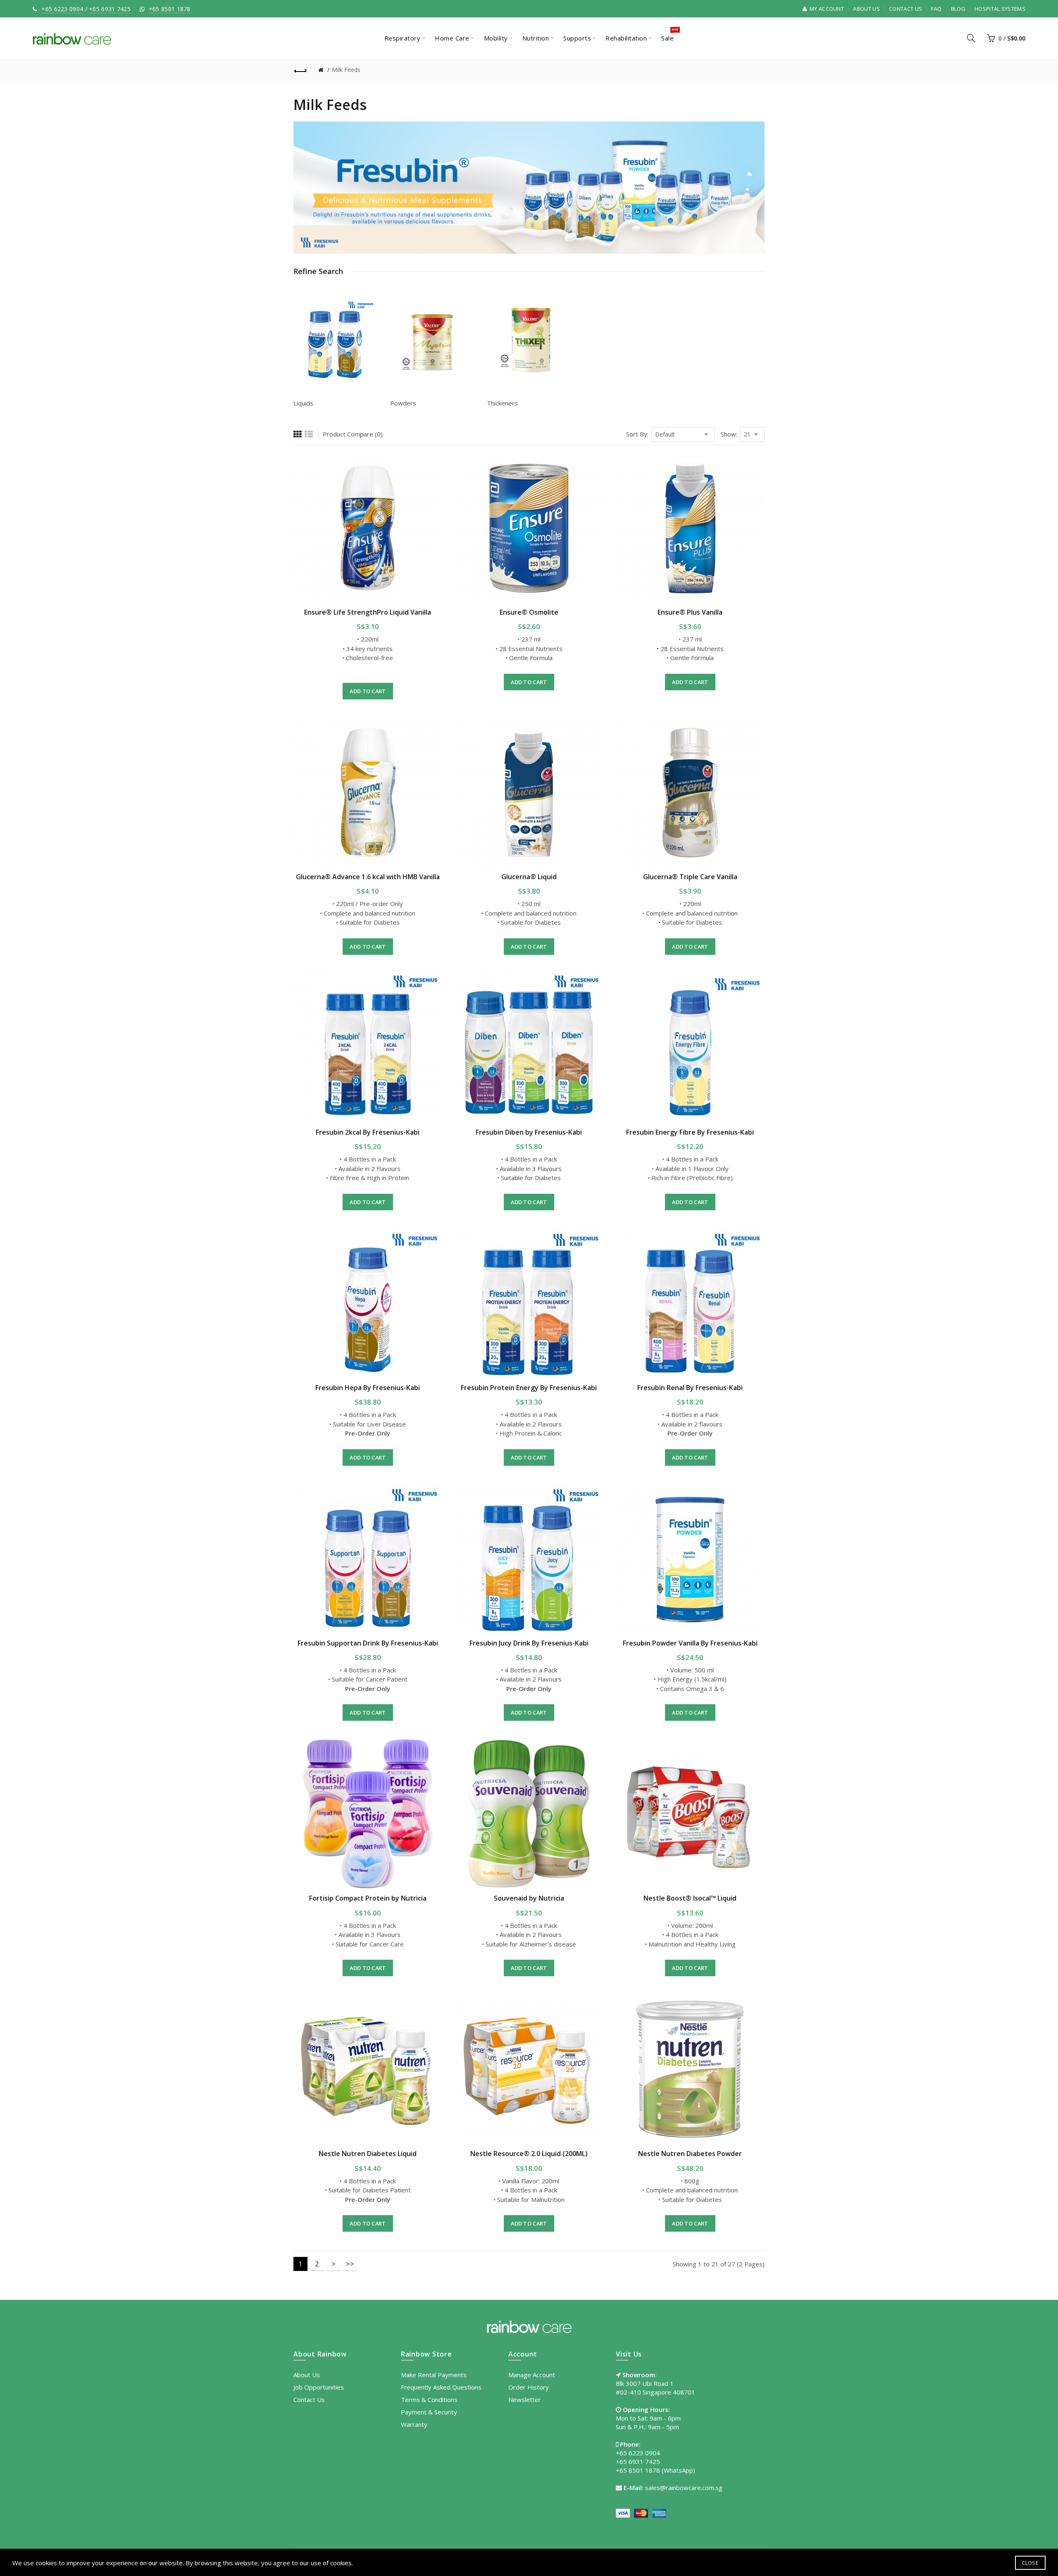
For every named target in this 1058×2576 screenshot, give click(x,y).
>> (350, 2264)
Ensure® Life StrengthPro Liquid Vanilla (368, 612)
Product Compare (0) (353, 434)
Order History (529, 2387)
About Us (866, 9)
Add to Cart (368, 691)
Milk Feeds (346, 70)
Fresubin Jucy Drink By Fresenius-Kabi (529, 1643)
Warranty (414, 2424)
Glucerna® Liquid (529, 877)
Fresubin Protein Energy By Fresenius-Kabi (529, 1388)
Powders (403, 403)
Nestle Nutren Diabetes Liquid (368, 2154)
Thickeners (502, 403)
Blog (958, 9)
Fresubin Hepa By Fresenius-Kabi (368, 1388)
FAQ (936, 9)
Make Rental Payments (434, 2375)
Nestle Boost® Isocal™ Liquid (690, 1898)
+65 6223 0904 (62, 9)
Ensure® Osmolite (529, 612)
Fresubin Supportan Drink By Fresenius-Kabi (368, 1643)
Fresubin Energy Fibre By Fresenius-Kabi (690, 1132)
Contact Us (905, 9)
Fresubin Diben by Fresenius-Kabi (529, 1132)
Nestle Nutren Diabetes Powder (690, 2154)
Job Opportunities (319, 2387)
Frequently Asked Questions (441, 2387)
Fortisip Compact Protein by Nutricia (368, 1898)
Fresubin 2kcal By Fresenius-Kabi (368, 1132)
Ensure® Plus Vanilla (690, 612)
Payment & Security (429, 2412)
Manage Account (532, 2375)
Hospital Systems (1000, 9)
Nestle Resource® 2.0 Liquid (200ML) (529, 2154)
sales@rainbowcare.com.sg (684, 2488)
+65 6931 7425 (110, 9)
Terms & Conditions (429, 2399)
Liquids (303, 403)
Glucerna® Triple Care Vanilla (690, 877)
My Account (826, 9)
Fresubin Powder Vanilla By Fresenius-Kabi (690, 1643)
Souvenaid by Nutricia (529, 1898)
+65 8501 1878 (170, 9)
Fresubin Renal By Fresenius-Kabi (690, 1388)
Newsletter (525, 2399)
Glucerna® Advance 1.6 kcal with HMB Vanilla (368, 877)
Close (1031, 2563)
